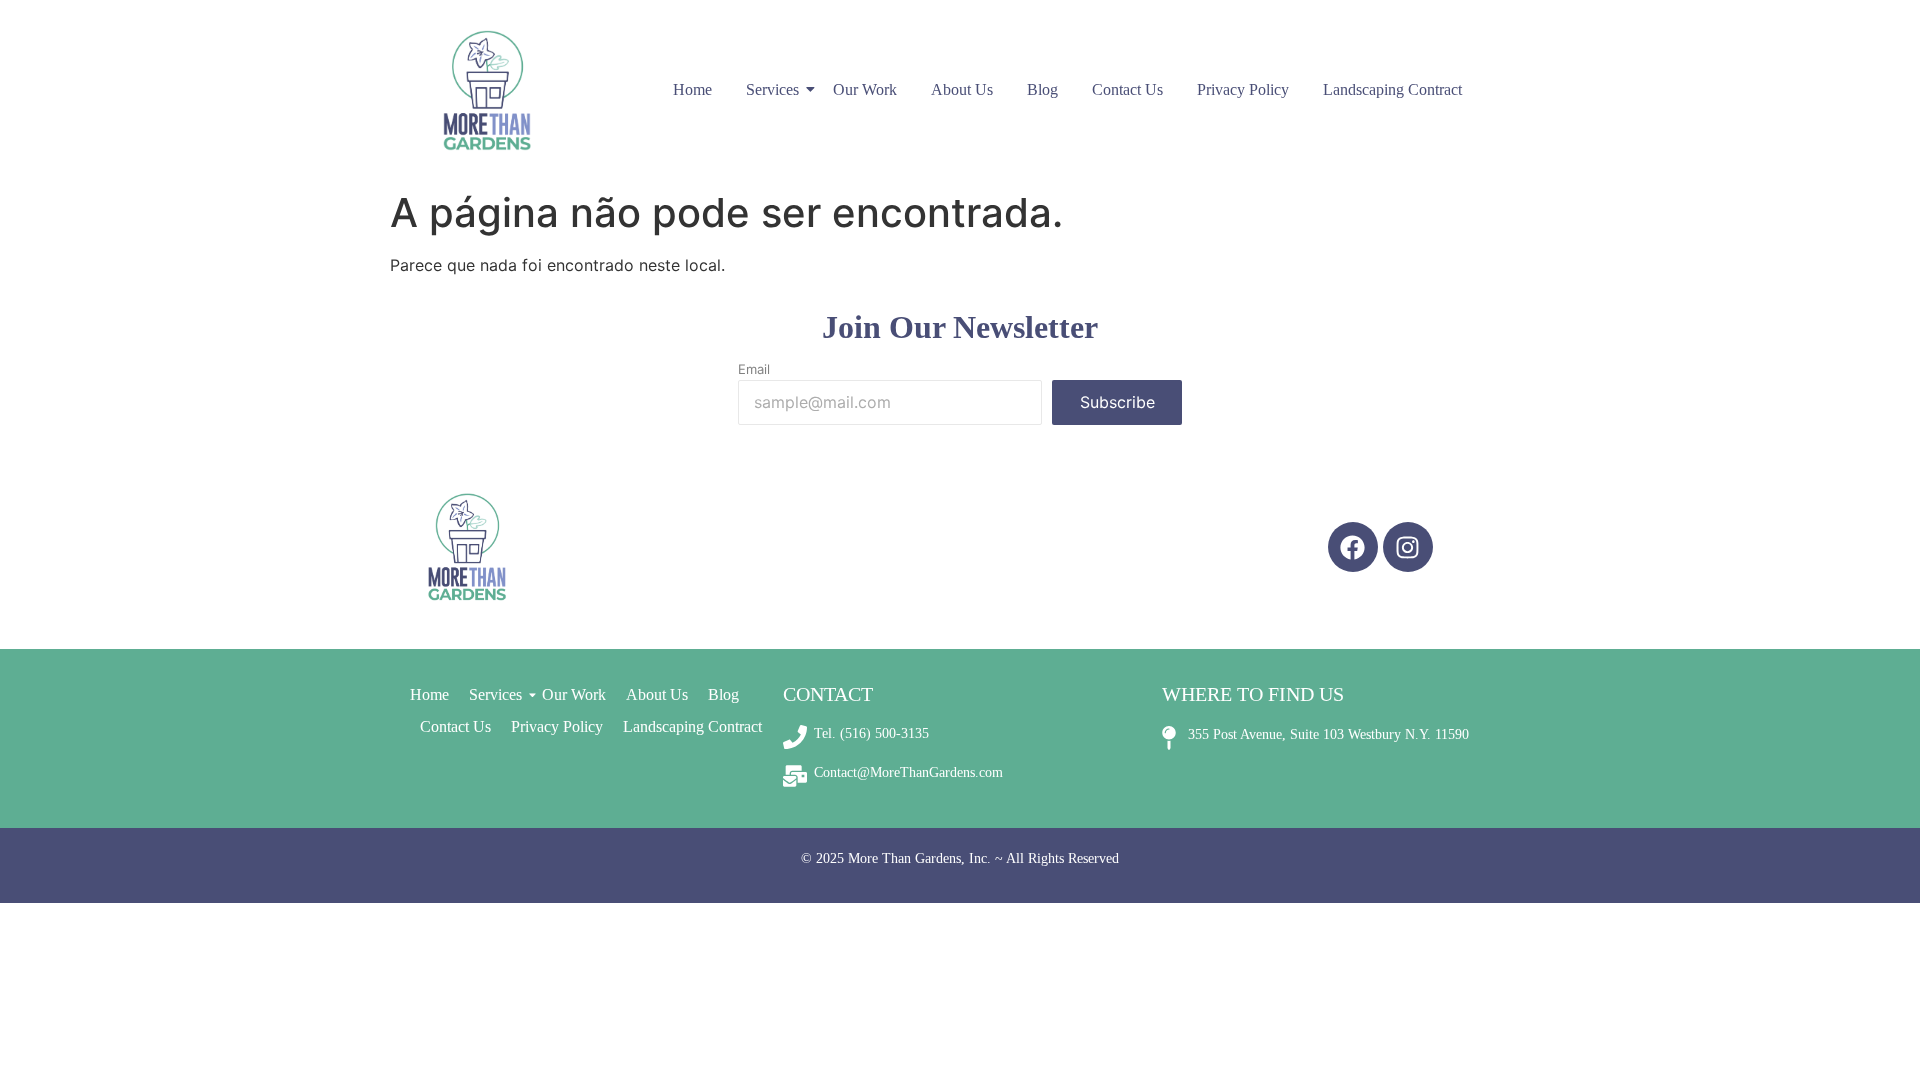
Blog (1042, 89)
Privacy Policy (1243, 89)
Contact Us (1127, 89)
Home (692, 89)
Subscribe (1117, 402)
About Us (962, 89)
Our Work (865, 89)
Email (754, 369)
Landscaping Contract (1392, 89)
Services (772, 89)
